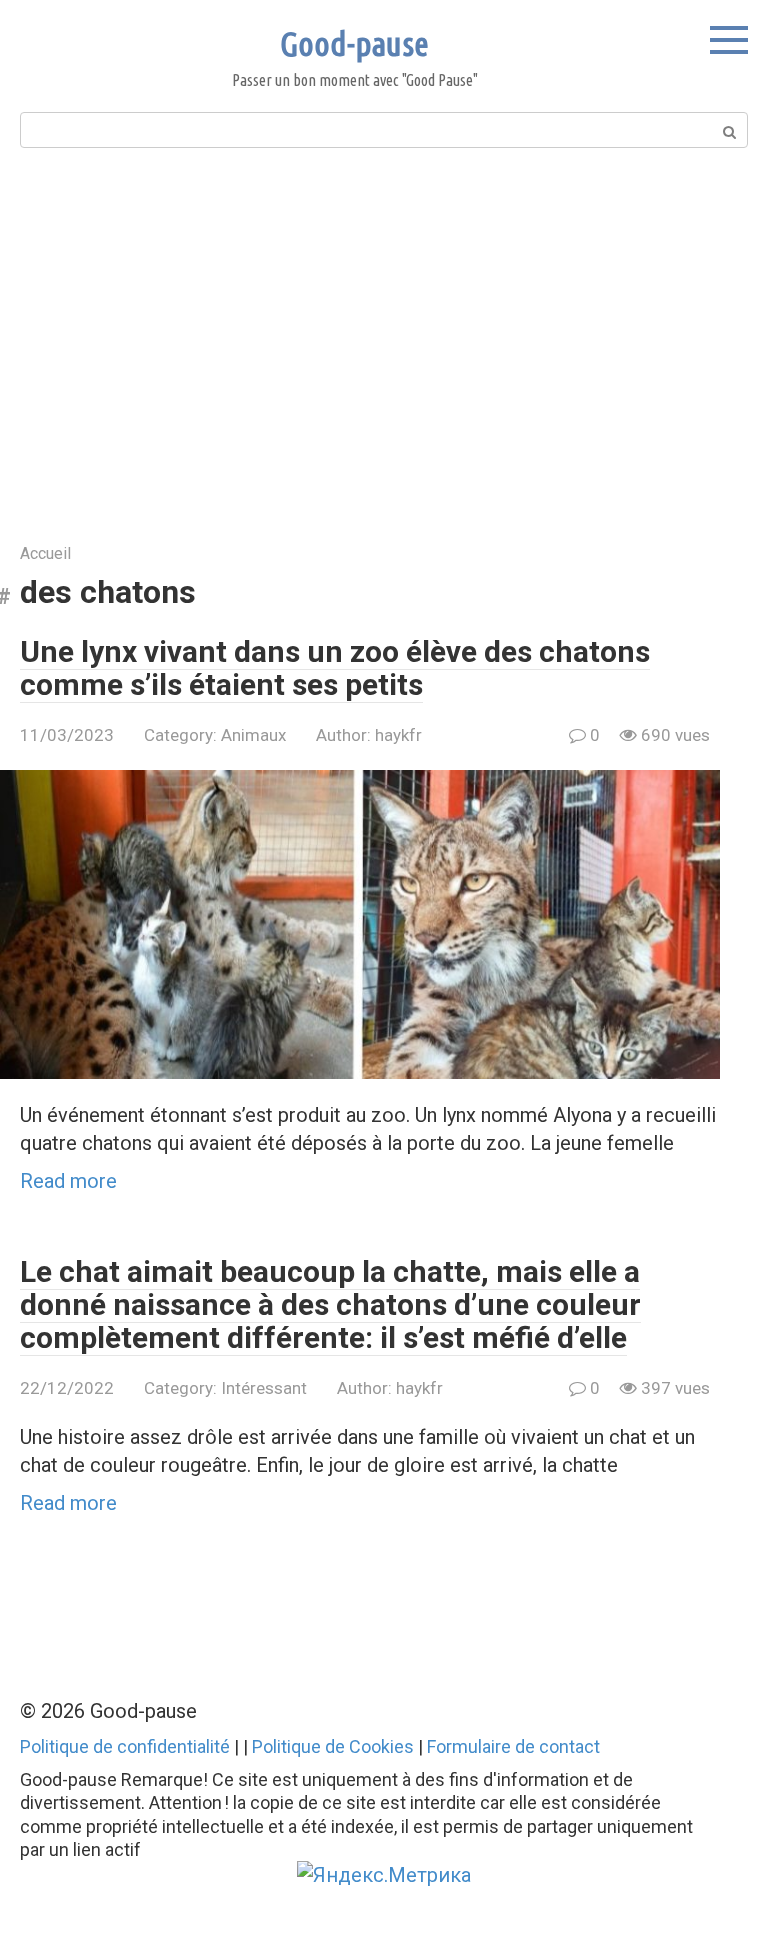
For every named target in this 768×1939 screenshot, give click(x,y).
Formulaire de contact (513, 1746)
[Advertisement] (384, 343)
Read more (68, 1181)
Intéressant (264, 1388)
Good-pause (354, 43)
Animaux (253, 735)
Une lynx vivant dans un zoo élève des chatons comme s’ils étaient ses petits (335, 668)
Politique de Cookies (333, 1746)
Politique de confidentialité (125, 1746)
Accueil (45, 553)
